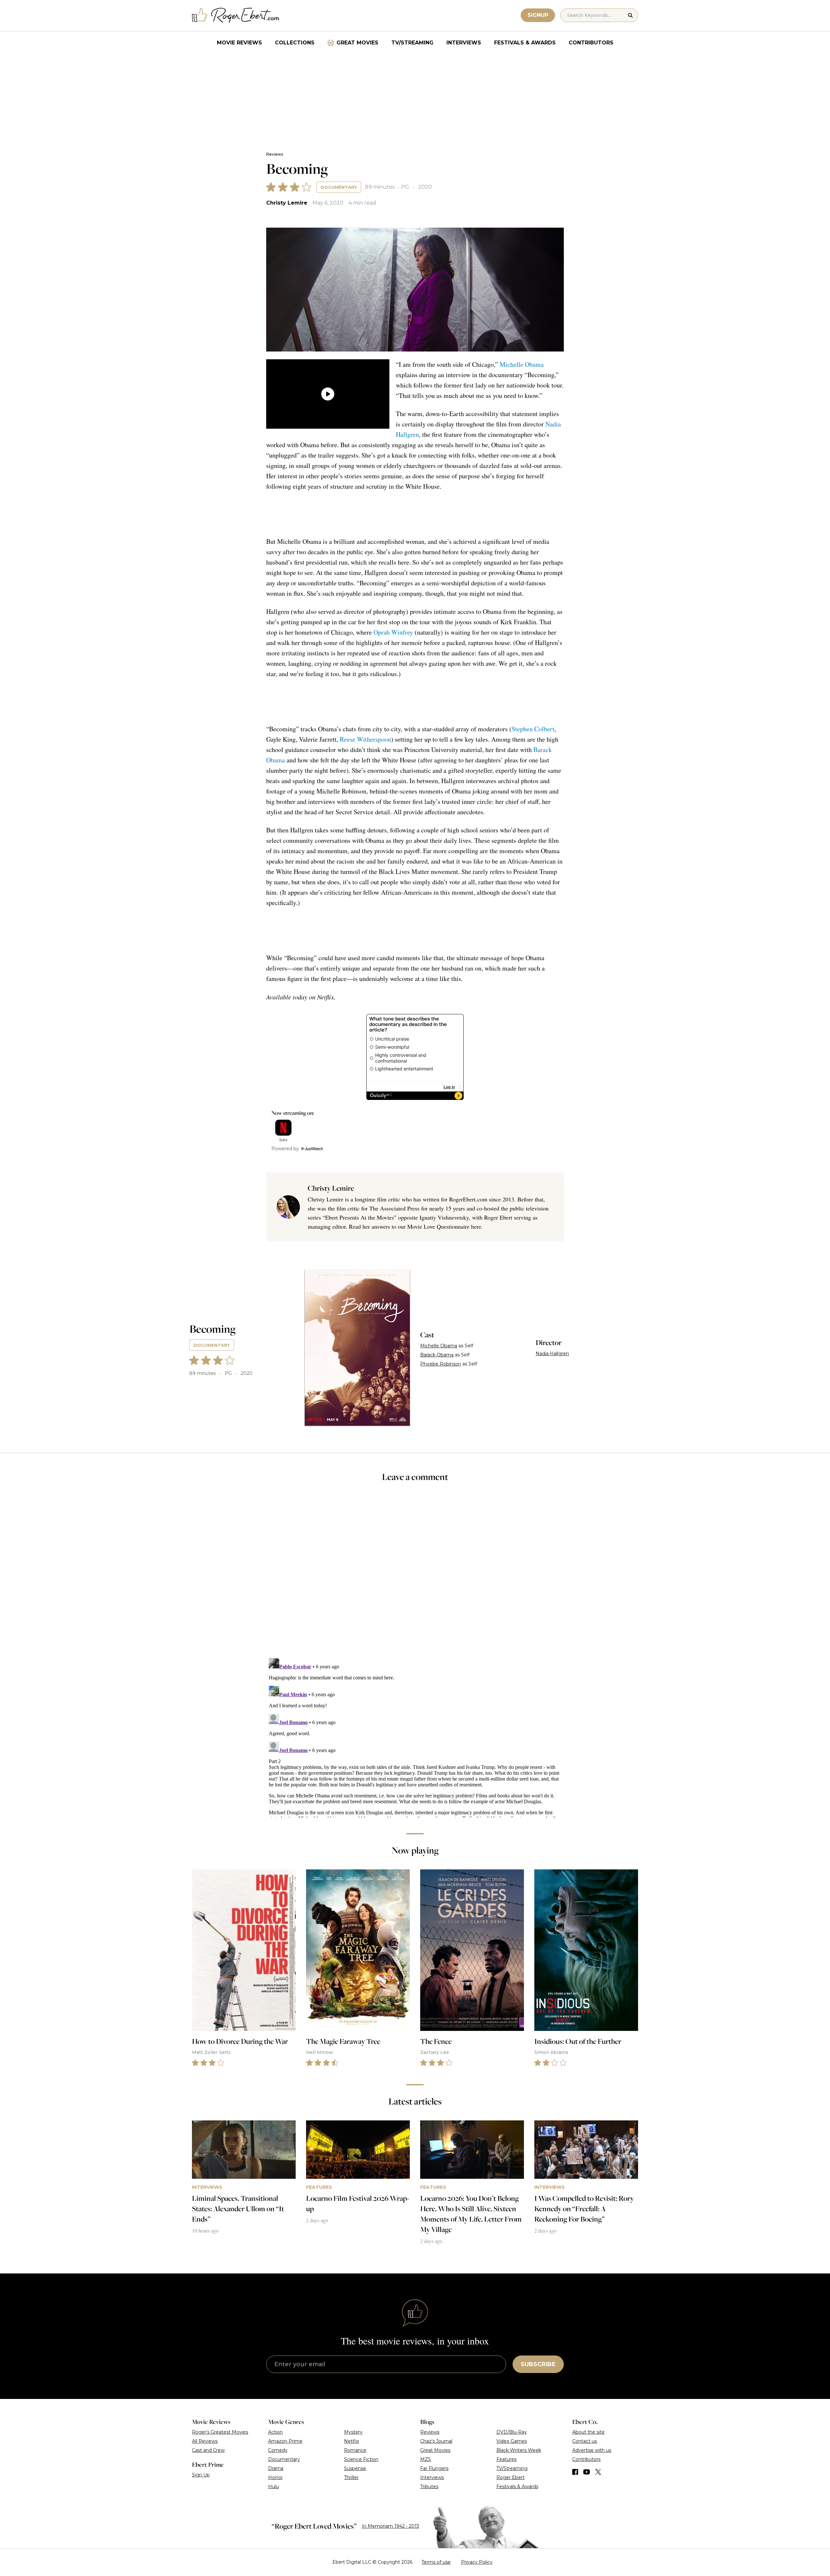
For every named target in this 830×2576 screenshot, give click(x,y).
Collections (295, 43)
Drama (276, 2468)
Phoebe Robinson (441, 1364)
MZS (426, 2459)
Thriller (351, 2477)
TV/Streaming (412, 43)
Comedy (278, 2450)
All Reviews (205, 2441)
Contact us (585, 2441)
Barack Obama (437, 1355)
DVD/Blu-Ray (512, 2432)
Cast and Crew (208, 2450)
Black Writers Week (519, 2450)
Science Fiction (361, 2459)
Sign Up (201, 2475)
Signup (538, 15)
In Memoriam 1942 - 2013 (391, 2526)
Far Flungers (434, 2468)
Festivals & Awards (525, 43)
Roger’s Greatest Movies (220, 2432)
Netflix (351, 2441)
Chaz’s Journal (436, 2441)
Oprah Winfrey (393, 632)
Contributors (591, 43)
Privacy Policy (477, 2562)
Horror (275, 2477)
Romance (355, 2450)
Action (275, 2432)
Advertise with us (592, 2450)
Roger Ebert (510, 2477)
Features (506, 2459)
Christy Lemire (287, 203)
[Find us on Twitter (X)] (598, 2472)
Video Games (512, 2441)
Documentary (339, 187)
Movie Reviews (239, 43)
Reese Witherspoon (365, 739)
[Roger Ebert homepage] (236, 15)
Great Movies (357, 43)
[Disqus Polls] (415, 1574)
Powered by (285, 1149)
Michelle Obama (522, 364)
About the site (588, 2432)
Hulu (273, 2487)
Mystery (353, 2432)
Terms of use (436, 2562)
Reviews (275, 154)
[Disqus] (415, 1736)
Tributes (429, 2487)
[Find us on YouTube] (587, 2472)
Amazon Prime (285, 2441)
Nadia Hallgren (552, 1354)
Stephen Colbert (533, 729)
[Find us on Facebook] (575, 2472)
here (476, 1226)
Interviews (464, 43)
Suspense (355, 2468)
